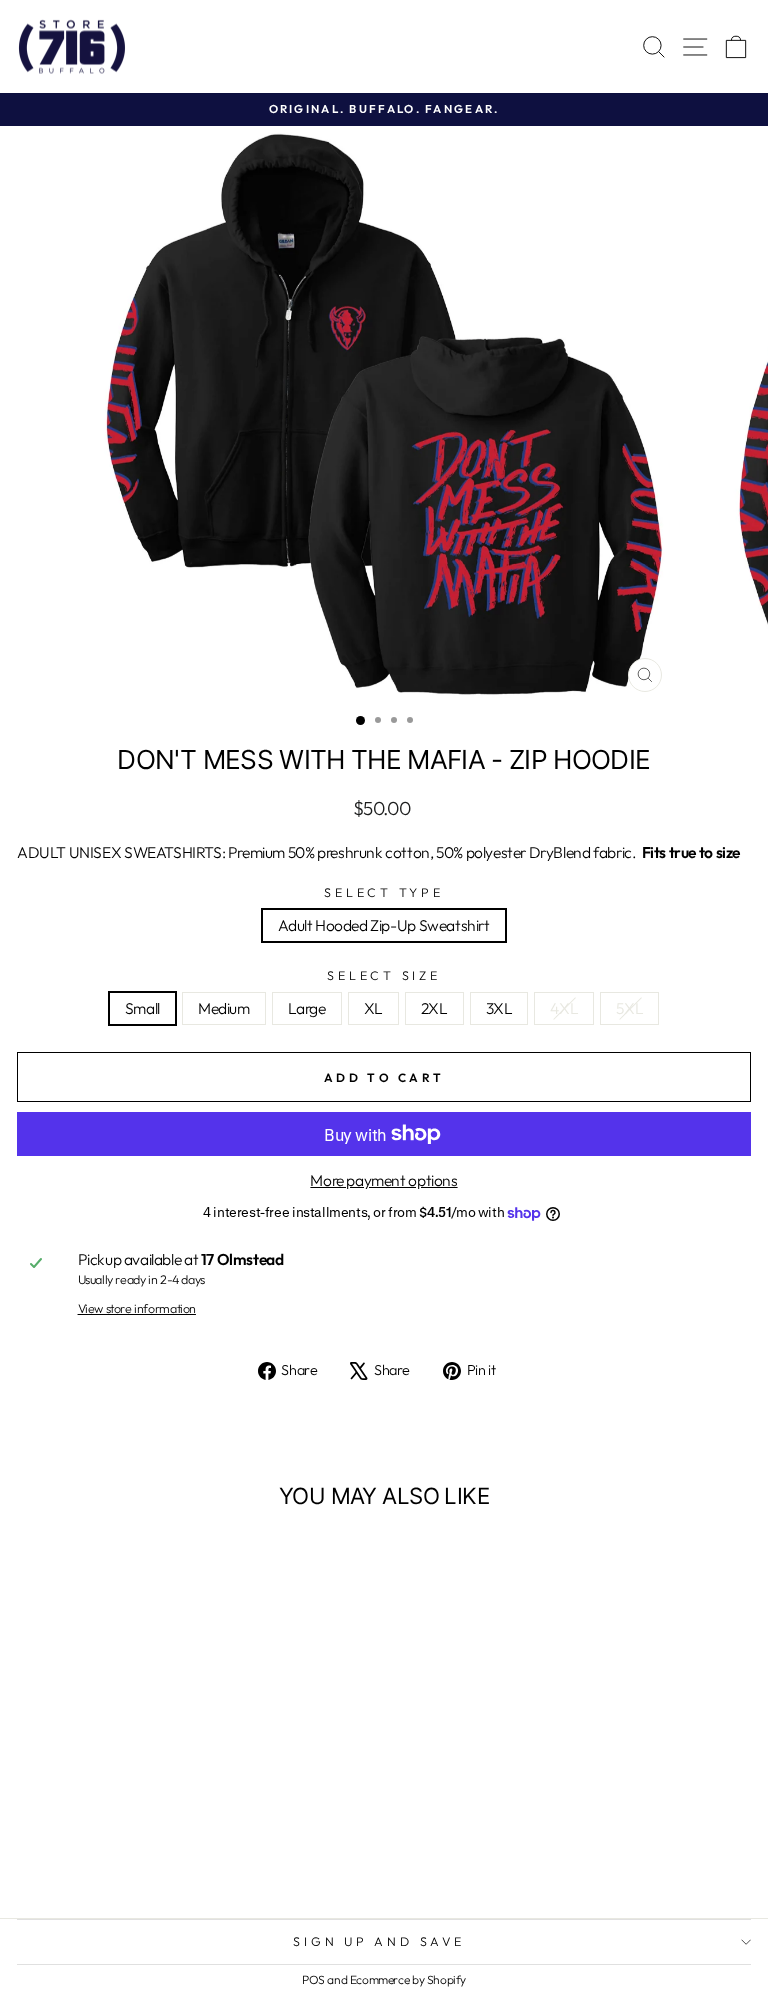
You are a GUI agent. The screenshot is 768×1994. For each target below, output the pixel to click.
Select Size (383, 976)
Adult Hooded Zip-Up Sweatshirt (383, 925)
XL (373, 1008)
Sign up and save (378, 1941)
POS (313, 1979)
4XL (564, 1008)
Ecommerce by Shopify (408, 1979)
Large (307, 1008)
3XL (499, 1008)
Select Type (383, 893)
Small (142, 1008)
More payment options (383, 1180)
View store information (137, 1309)
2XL (434, 1008)
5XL (629, 1008)
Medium (224, 1008)
